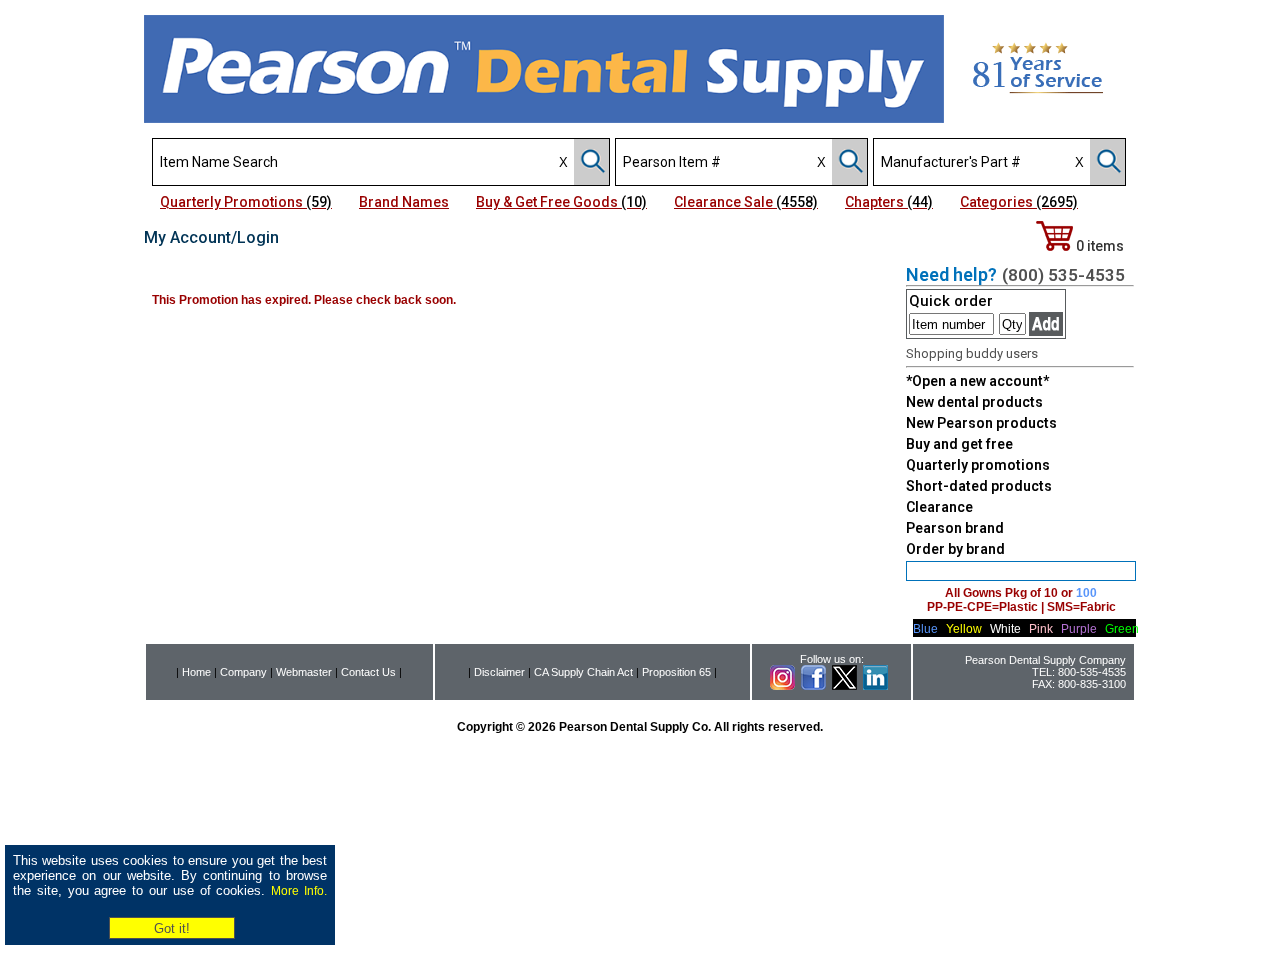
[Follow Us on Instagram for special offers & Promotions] (782, 686)
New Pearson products (981, 423)
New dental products (974, 402)
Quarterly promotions (978, 465)
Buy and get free (959, 444)
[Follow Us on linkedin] (875, 686)
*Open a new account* (977, 381)
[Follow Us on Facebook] (813, 686)
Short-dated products (979, 486)
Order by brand (955, 549)
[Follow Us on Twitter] (844, 686)
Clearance (939, 507)
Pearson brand (955, 528)
